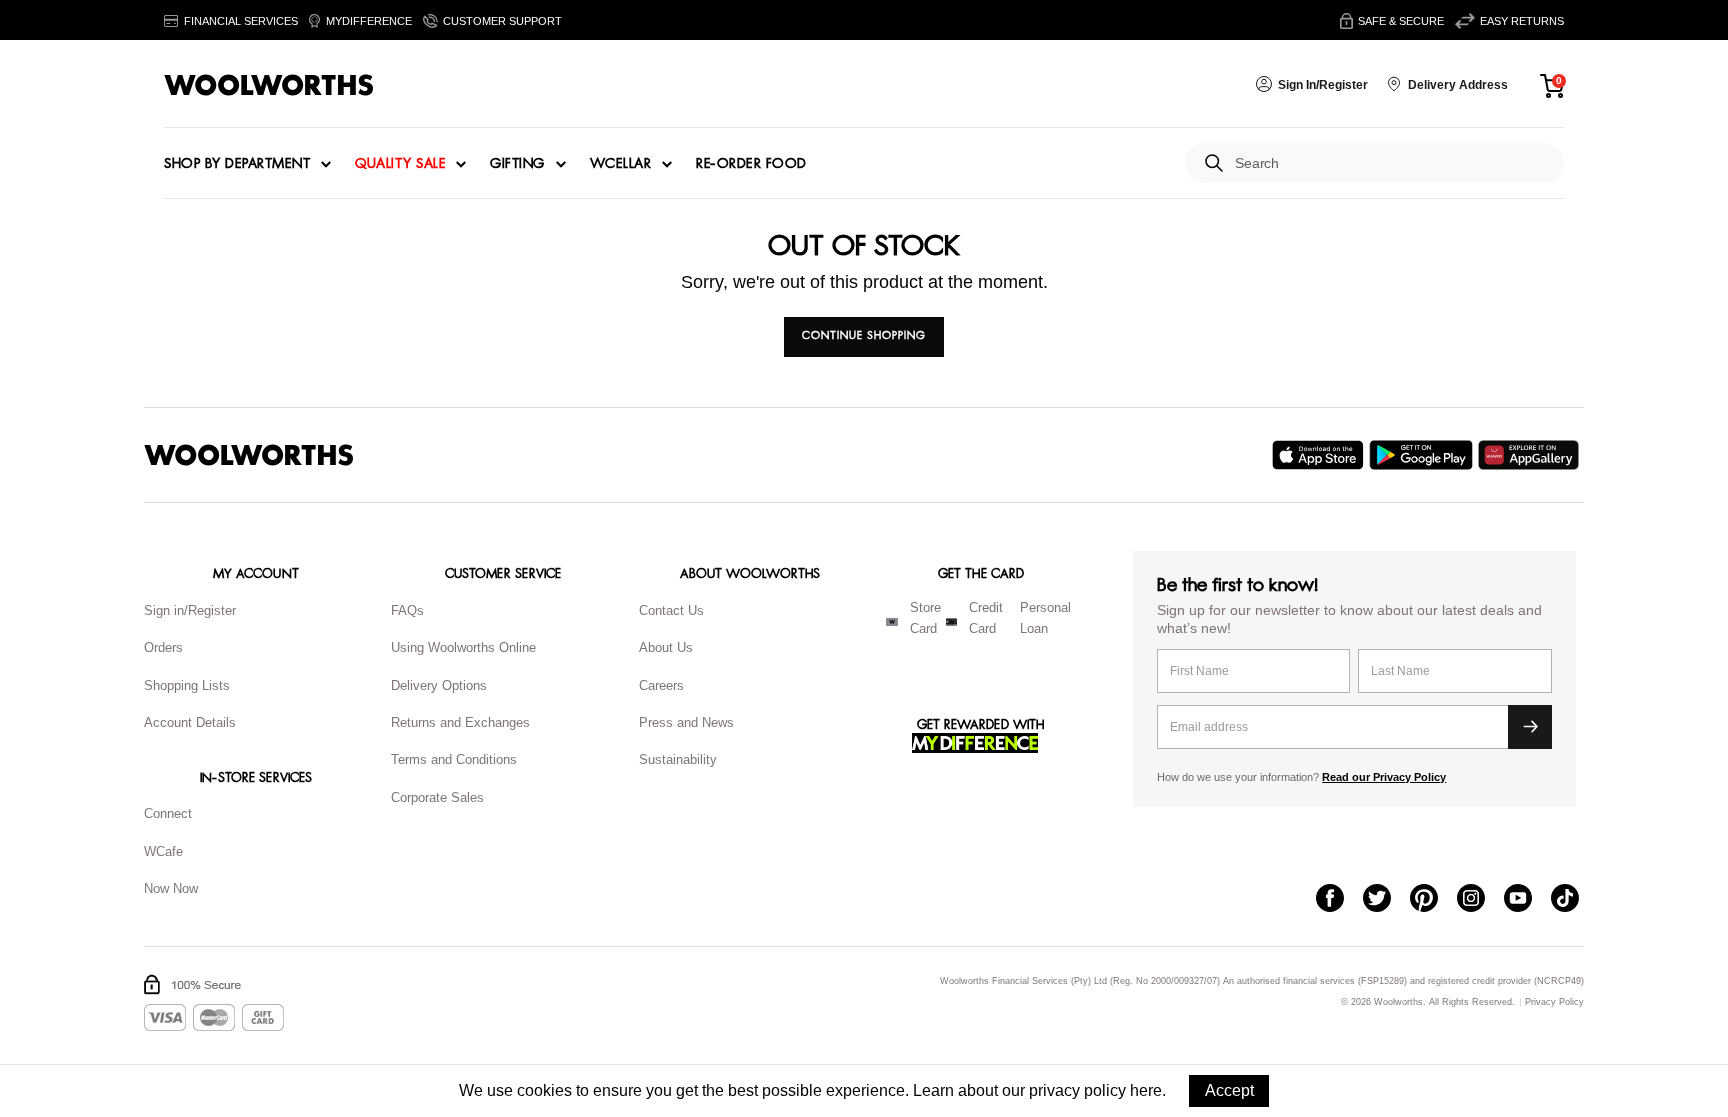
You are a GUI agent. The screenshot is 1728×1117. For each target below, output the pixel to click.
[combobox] (1391, 163)
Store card (925, 618)
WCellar (621, 164)
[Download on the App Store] (1320, 455)
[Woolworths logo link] (269, 85)
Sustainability (678, 759)
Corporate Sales (437, 797)
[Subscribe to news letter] (1530, 727)
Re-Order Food (751, 164)
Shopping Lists (187, 685)
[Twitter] (1386, 900)
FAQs (407, 610)
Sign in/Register (190, 610)
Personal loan (1045, 618)
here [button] (1146, 1090)
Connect (168, 813)
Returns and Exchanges (460, 722)
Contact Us (671, 610)
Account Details (190, 722)
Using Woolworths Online (463, 647)
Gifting (517, 164)
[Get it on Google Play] (1423, 455)
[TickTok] (1574, 900)
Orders (163, 647)
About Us (666, 647)
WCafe (163, 851)
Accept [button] (1229, 1090)
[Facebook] (1339, 900)
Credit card (986, 618)
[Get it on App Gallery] (1531, 455)
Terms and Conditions (454, 759)
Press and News (686, 722)
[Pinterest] (1433, 900)
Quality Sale (400, 164)
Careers (661, 685)
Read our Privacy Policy (1384, 777)
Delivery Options (439, 685)
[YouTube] (1527, 900)
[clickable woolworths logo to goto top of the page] (249, 455)
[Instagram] (1480, 900)
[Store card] (892, 622)
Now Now (171, 888)
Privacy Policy (1554, 1002)
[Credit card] (951, 622)
